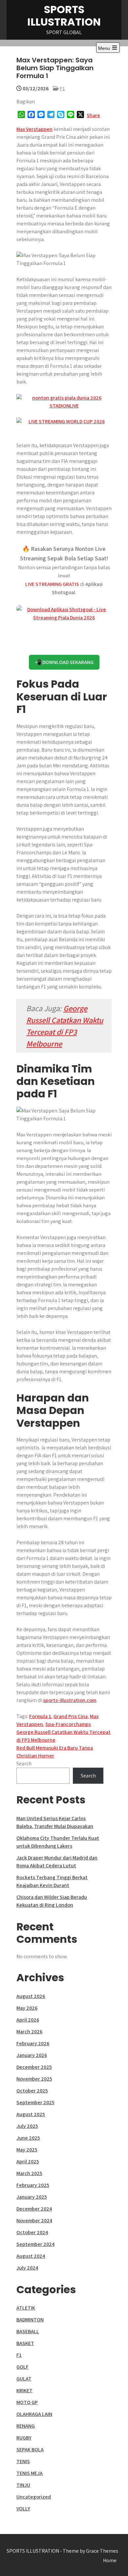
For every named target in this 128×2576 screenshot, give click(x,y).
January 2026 (32, 2055)
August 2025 (31, 2114)
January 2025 (32, 2197)
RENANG (26, 2426)
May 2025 (27, 2150)
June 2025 (28, 2138)
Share (93, 115)
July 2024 (27, 2268)
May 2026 (27, 2008)
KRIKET (24, 2390)
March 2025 (29, 2173)
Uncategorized (34, 2497)
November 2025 (34, 2079)
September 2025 (35, 2102)
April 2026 (28, 2020)
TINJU (23, 2485)
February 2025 (33, 2185)
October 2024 (32, 2232)
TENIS (23, 2461)
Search (24, 1764)
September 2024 (35, 2244)
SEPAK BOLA (30, 2450)
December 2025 (34, 2067)
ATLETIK (26, 2308)
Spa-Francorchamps (68, 1724)
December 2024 (34, 2209)
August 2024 (31, 2256)
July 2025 (27, 2126)
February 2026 (33, 2043)
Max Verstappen (34, 129)
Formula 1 (40, 1716)
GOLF (22, 2367)
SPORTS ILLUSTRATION (64, 16)
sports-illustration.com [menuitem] (70, 1700)
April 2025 (28, 2161)
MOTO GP (27, 2402)
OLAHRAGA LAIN (34, 2414)
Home (110, 2560)
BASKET (25, 2343)
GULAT (24, 2379)
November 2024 (34, 2221)
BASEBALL (28, 2331)
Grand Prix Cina (71, 1716)
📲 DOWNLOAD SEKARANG (64, 662)
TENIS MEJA (30, 2473)
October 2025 (32, 2091)
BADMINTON (30, 2320)
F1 (62, 88)
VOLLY (23, 2509)
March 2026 (29, 2032)
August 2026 (31, 1996)
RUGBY (24, 2438)
